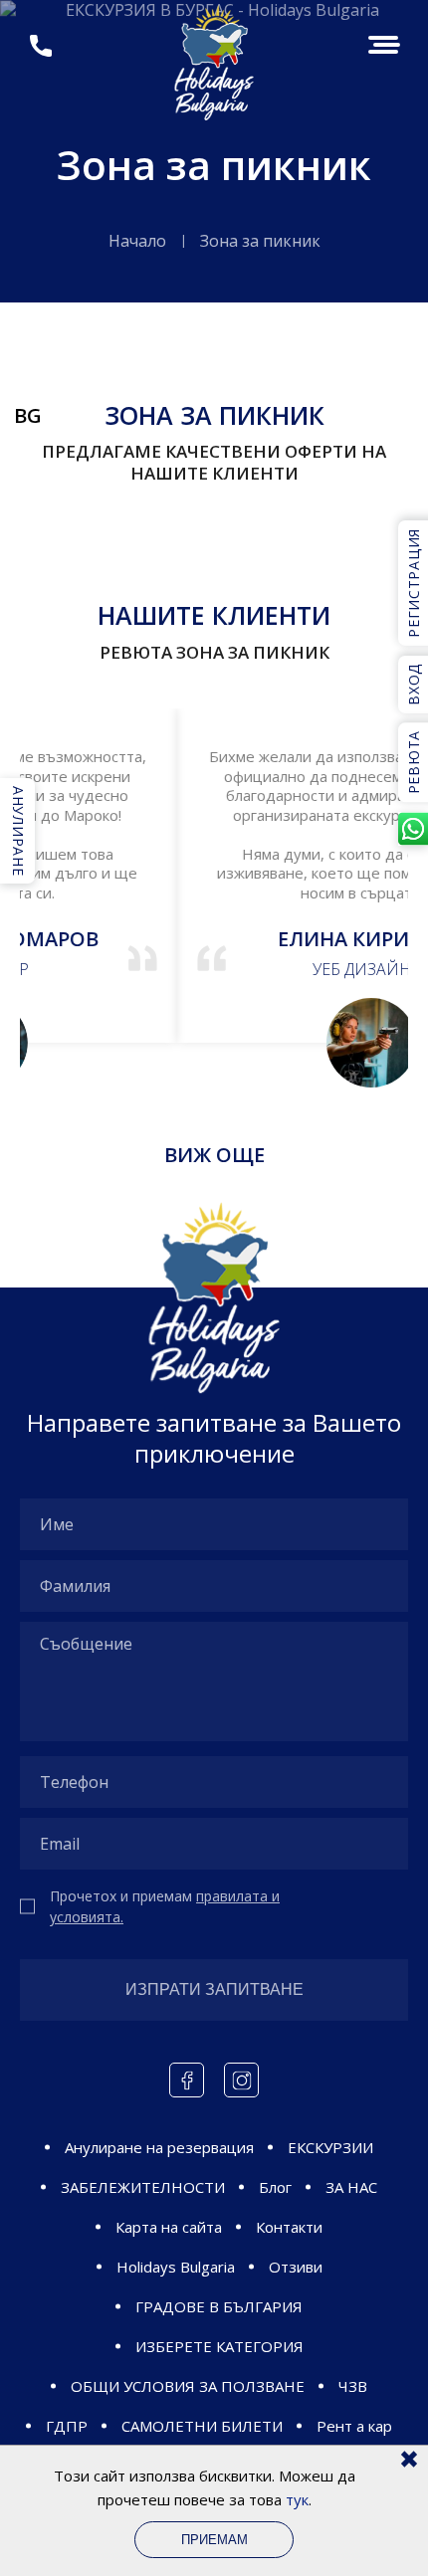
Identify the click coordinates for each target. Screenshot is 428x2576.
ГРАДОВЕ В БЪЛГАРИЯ (219, 2306)
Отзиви (296, 2267)
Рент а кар (354, 2426)
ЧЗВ (353, 2386)
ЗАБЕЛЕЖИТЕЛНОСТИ (143, 2187)
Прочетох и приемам (165, 1906)
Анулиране (18, 831)
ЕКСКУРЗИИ (330, 2147)
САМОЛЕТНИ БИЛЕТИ (202, 2426)
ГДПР (67, 2426)
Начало (137, 241)
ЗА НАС (351, 2187)
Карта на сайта (169, 2227)
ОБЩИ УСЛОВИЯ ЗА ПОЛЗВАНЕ (188, 2386)
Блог (275, 2187)
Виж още (214, 1155)
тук (297, 2499)
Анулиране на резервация (159, 2147)
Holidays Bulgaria (176, 2267)
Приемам (214, 2540)
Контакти (289, 2227)
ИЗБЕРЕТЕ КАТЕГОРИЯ (219, 2346)
